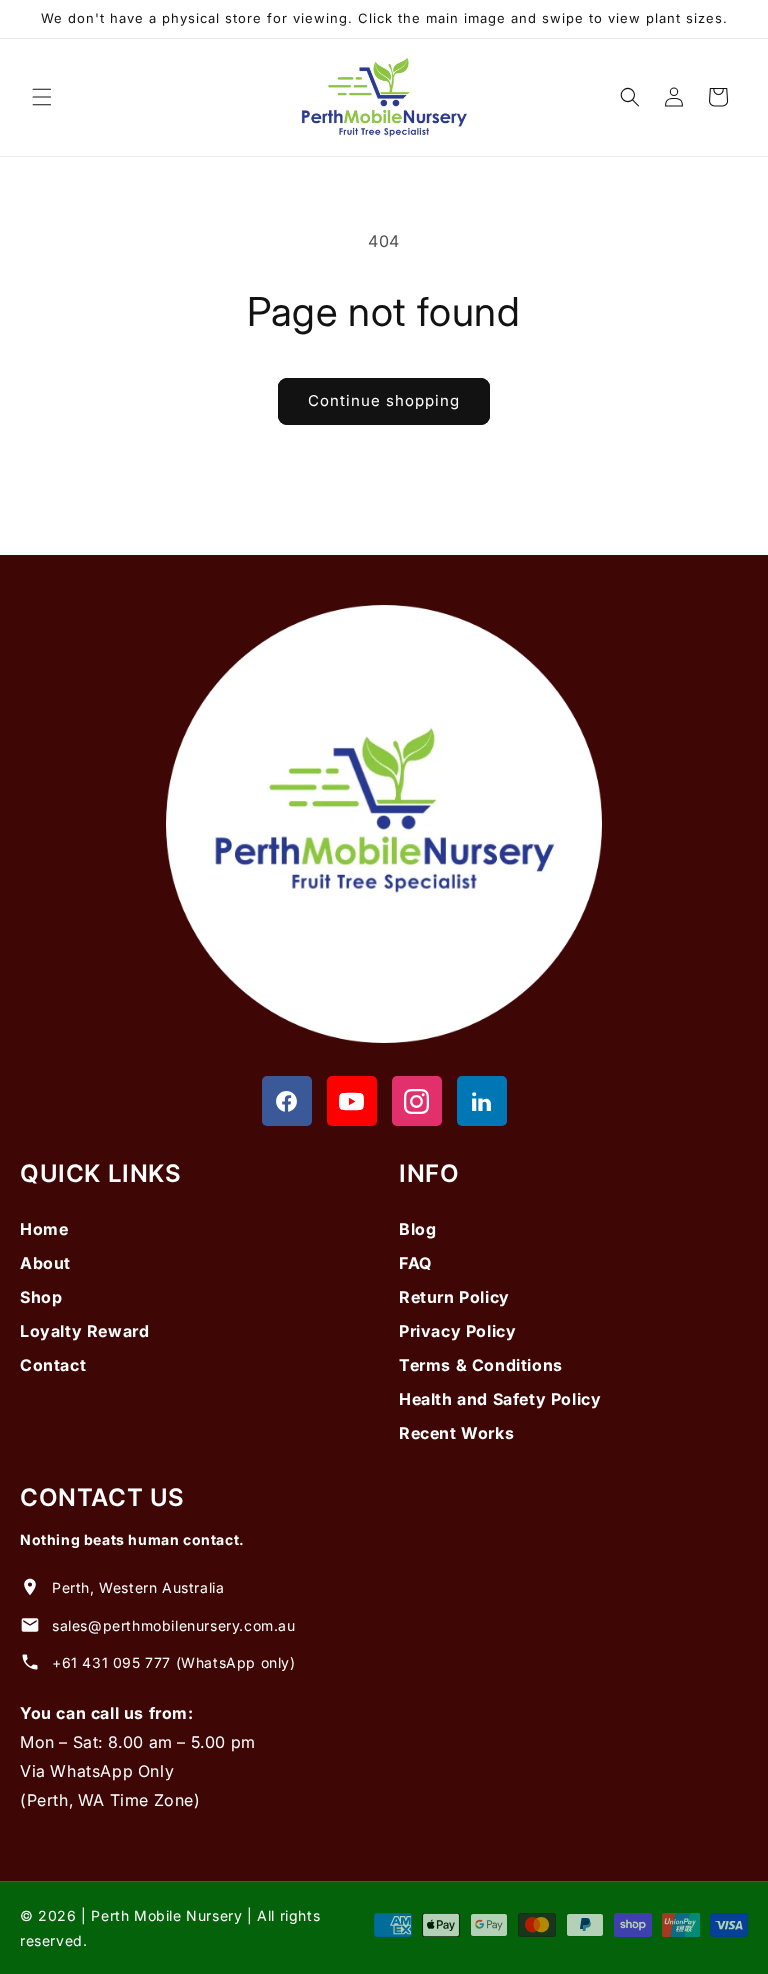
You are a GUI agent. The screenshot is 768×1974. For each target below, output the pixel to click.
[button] (42, 97)
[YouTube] (352, 1101)
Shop (41, 1297)
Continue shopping (384, 400)
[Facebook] (287, 1101)
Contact (53, 1365)
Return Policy (454, 1297)
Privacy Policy (457, 1331)
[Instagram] (417, 1101)
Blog (417, 1229)
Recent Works (456, 1433)
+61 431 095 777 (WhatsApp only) (174, 1662)
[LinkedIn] (482, 1101)
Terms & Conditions (481, 1365)
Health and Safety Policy (500, 1399)
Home (44, 1229)
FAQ (415, 1263)
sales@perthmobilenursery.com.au (174, 1625)
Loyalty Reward (84, 1331)
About (45, 1263)
